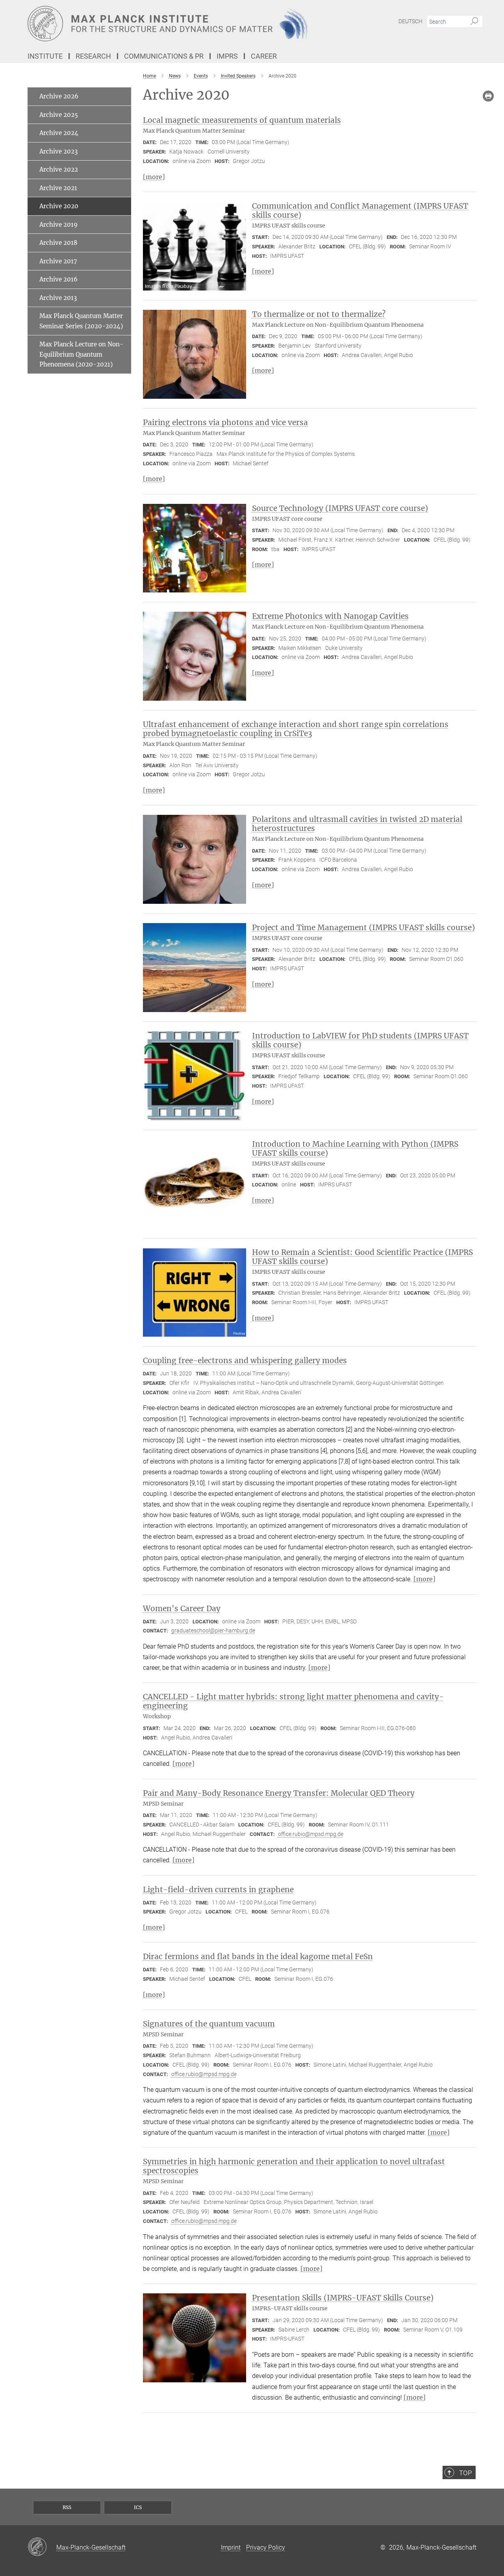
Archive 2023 (58, 151)
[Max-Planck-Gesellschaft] (42, 2547)
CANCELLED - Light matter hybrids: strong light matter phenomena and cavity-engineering (293, 1701)
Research (93, 56)
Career (264, 56)
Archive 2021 (58, 188)
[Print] (488, 96)
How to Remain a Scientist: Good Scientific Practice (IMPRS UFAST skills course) (362, 1257)
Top (465, 2473)
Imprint (231, 2547)
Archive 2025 (59, 115)
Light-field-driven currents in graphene (218, 1889)
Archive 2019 (58, 225)
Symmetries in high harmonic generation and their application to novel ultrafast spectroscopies (294, 2166)
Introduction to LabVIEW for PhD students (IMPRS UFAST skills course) (360, 1040)
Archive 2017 (58, 261)
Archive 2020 (59, 206)
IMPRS (227, 56)
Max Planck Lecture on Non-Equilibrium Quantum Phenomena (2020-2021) (81, 354)
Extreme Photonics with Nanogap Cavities (330, 616)
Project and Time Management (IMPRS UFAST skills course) (363, 927)
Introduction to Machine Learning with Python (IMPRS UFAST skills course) (355, 1148)
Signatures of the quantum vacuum (209, 2024)
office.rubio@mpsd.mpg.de (311, 1834)
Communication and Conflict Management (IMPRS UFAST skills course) (360, 210)
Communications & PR (164, 56)
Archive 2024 (59, 133)
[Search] (474, 22)
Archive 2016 (58, 279)
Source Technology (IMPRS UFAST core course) (340, 508)
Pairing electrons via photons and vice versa (225, 422)
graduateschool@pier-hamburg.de (213, 1630)
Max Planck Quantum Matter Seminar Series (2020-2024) (81, 321)
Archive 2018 (58, 243)
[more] (154, 177)
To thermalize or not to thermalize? (319, 314)
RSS (67, 2507)
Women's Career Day (182, 1608)
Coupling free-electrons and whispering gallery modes (245, 1360)
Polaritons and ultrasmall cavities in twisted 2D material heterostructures (357, 824)
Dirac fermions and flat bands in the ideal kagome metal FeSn (258, 1956)
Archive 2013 (58, 298)
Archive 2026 (59, 96)
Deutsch (410, 21)
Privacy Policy (266, 2547)
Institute (45, 56)
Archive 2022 (59, 169)
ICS (138, 2507)
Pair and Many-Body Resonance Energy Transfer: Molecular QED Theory (279, 1793)
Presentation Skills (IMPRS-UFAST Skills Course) (343, 2298)
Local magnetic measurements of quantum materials (242, 120)
